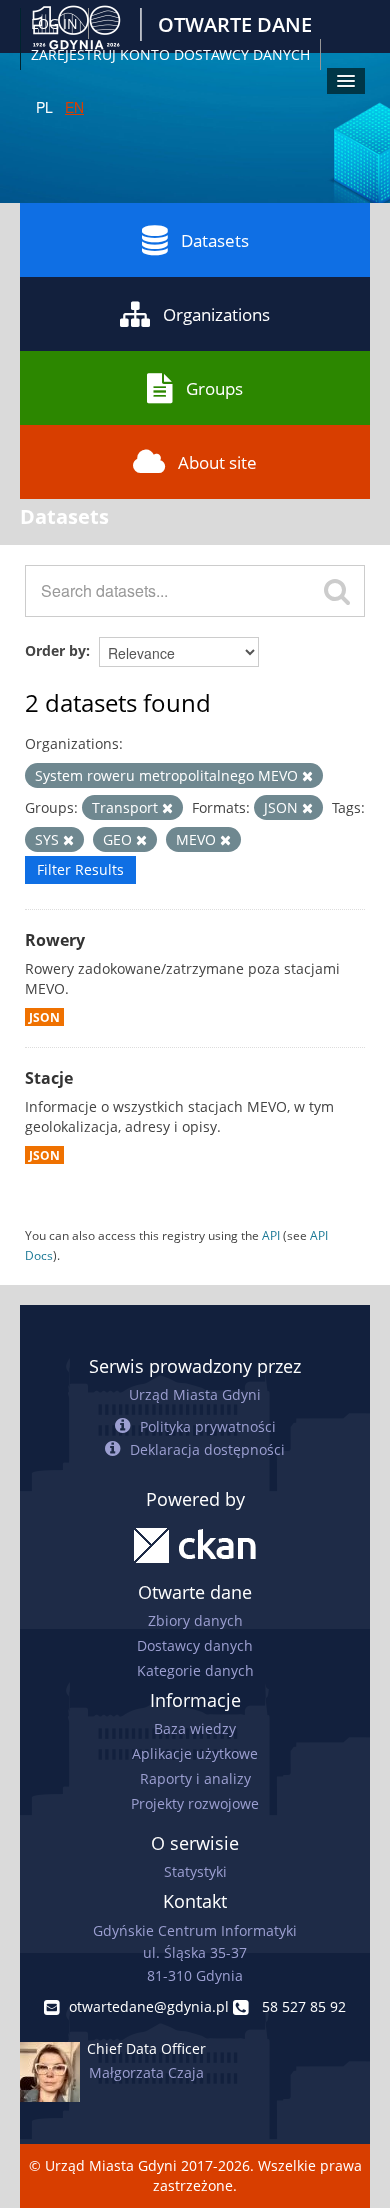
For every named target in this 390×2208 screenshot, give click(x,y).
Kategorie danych (195, 1670)
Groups (214, 388)
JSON (44, 1017)
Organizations (216, 314)
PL (44, 107)
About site (217, 462)
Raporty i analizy (195, 1778)
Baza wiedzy (195, 1728)
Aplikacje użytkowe (195, 1753)
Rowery (55, 940)
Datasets (215, 240)
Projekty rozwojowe (195, 1803)
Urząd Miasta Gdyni (195, 1394)
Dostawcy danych (195, 1645)
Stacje (49, 1078)
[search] (337, 591)
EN (74, 107)
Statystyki (195, 1871)
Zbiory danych (195, 1620)
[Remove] (307, 776)
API (271, 1235)
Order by (55, 650)
